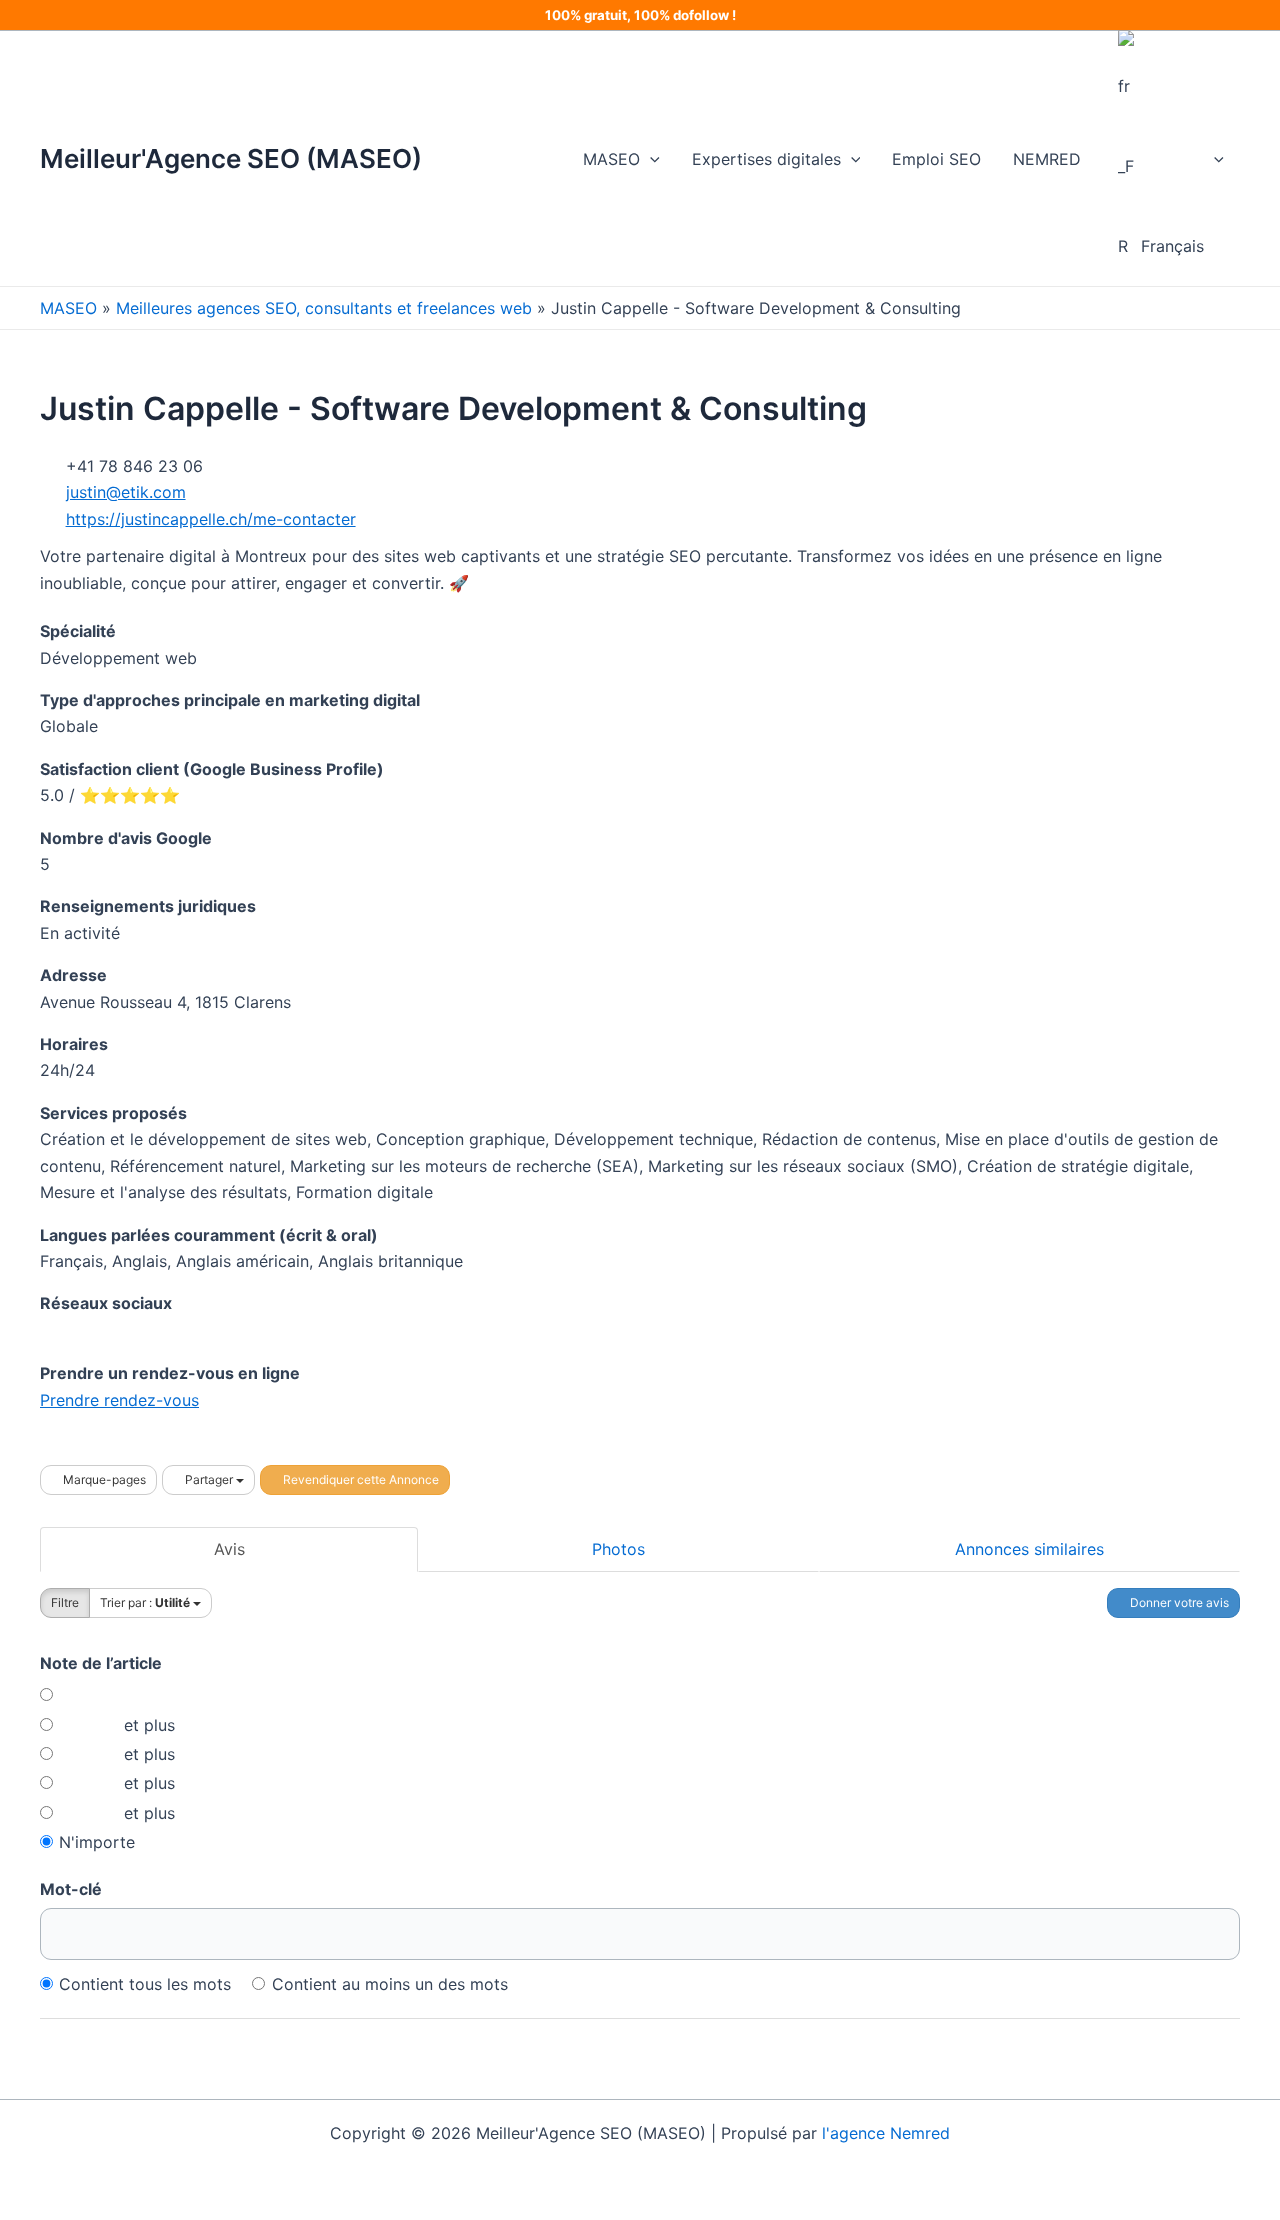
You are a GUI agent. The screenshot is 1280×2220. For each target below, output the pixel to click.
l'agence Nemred (886, 2133)
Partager (209, 1479)
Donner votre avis (1178, 1602)
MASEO (611, 159)
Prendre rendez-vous (119, 1400)
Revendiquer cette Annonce (359, 1479)
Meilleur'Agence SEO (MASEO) (231, 158)
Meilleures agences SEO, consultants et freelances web (324, 308)
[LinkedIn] (45, 1330)
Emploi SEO (936, 159)
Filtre (65, 1602)
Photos (618, 1549)
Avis (229, 1549)
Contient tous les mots (145, 1984)
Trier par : (145, 1602)
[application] (650, 159)
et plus (147, 1725)
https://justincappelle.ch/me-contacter (211, 519)
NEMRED (1047, 159)
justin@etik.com (126, 492)
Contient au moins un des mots (390, 1984)
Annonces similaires (1029, 1549)
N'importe (97, 1842)
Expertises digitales (766, 159)
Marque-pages (103, 1479)
